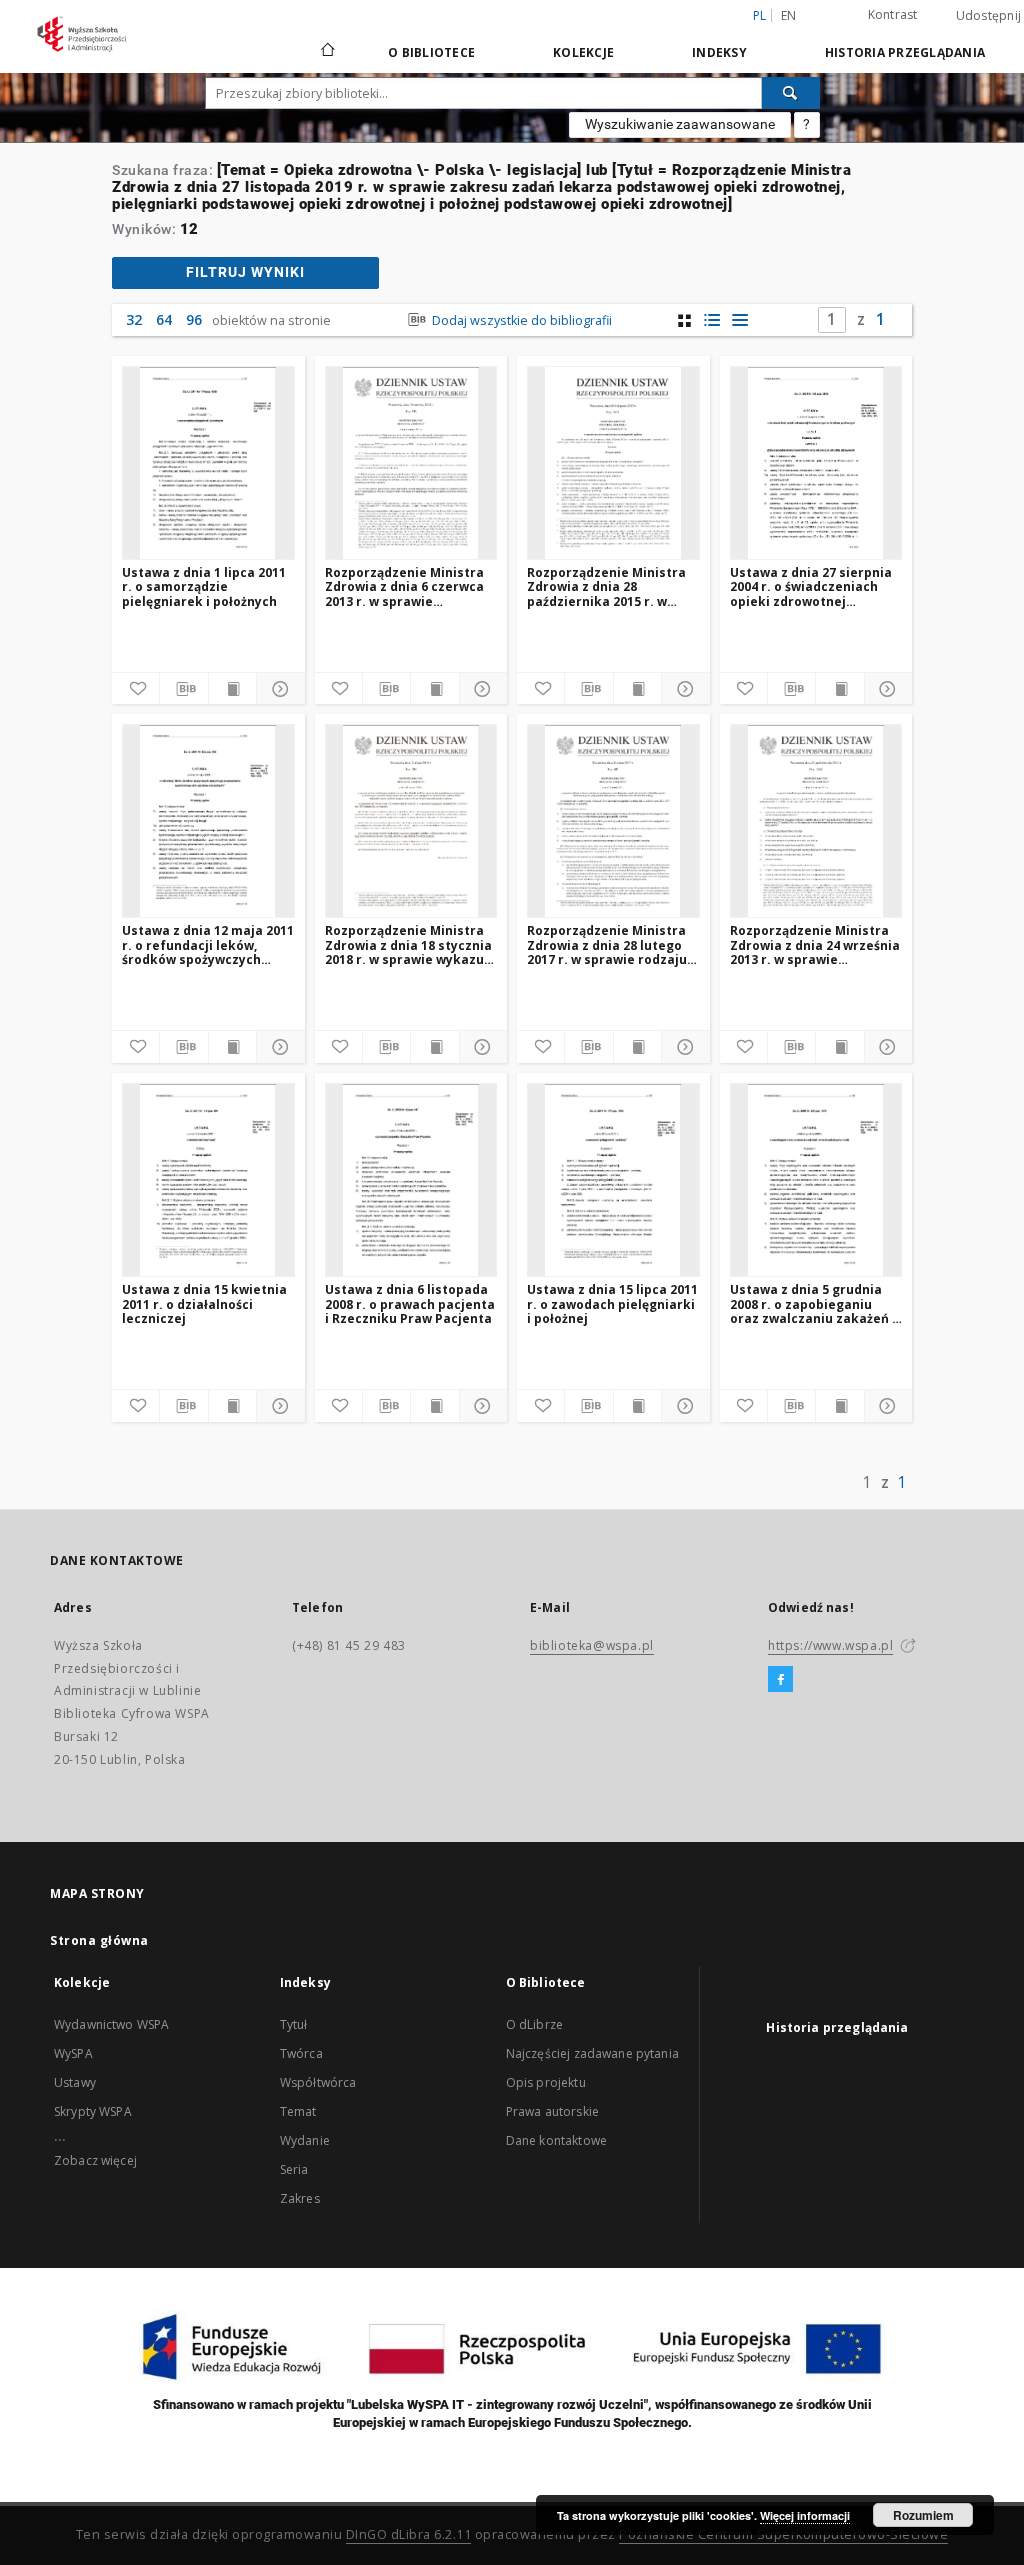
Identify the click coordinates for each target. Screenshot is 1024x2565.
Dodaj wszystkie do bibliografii (520, 320)
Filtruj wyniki (245, 272)
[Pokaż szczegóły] (277, 689)
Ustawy (75, 2082)
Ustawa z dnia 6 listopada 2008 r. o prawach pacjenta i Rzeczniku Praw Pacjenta (410, 1303)
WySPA (73, 2053)
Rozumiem (923, 2515)
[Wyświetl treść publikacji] (232, 689)
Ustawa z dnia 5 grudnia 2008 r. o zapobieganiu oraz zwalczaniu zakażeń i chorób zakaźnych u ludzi (813, 1303)
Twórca (301, 2053)
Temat (298, 2111)
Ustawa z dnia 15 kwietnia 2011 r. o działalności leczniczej (204, 1303)
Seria (294, 2169)
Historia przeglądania (905, 52)
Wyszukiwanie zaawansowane (680, 124)
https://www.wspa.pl (830, 1645)
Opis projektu (546, 2082)
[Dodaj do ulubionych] (135, 689)
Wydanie (305, 2140)
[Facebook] (780, 1680)
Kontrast (893, 14)
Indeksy (719, 52)
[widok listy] (740, 320)
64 (164, 319)
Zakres (300, 2198)
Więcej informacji (805, 2515)
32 (134, 319)
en (789, 15)
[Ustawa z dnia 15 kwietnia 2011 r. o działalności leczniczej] (208, 1180)
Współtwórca (318, 2082)
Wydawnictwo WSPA (111, 2024)
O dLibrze (534, 2024)
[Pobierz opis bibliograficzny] (183, 689)
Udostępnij (989, 16)
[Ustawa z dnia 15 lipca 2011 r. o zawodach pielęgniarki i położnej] (613, 1180)
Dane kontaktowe (556, 2140)
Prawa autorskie (552, 2111)
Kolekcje (583, 52)
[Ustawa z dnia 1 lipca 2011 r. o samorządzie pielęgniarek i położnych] (208, 463)
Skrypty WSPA (93, 2111)
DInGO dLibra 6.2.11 (409, 2534)
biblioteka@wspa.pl (592, 1645)
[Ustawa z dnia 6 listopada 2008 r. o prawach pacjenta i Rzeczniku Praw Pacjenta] (411, 1180)
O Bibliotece (431, 52)
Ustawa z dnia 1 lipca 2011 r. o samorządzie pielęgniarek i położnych (204, 586)
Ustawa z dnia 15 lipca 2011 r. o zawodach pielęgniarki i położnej (612, 1303)
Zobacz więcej (95, 2160)
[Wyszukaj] (791, 93)
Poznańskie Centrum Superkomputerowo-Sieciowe (783, 2534)
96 (194, 319)
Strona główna (99, 1940)
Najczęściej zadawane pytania (592, 2053)
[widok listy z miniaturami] (712, 320)
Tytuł (294, 2024)
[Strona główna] (326, 52)
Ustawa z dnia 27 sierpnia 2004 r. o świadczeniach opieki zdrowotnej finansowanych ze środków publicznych (815, 586)
